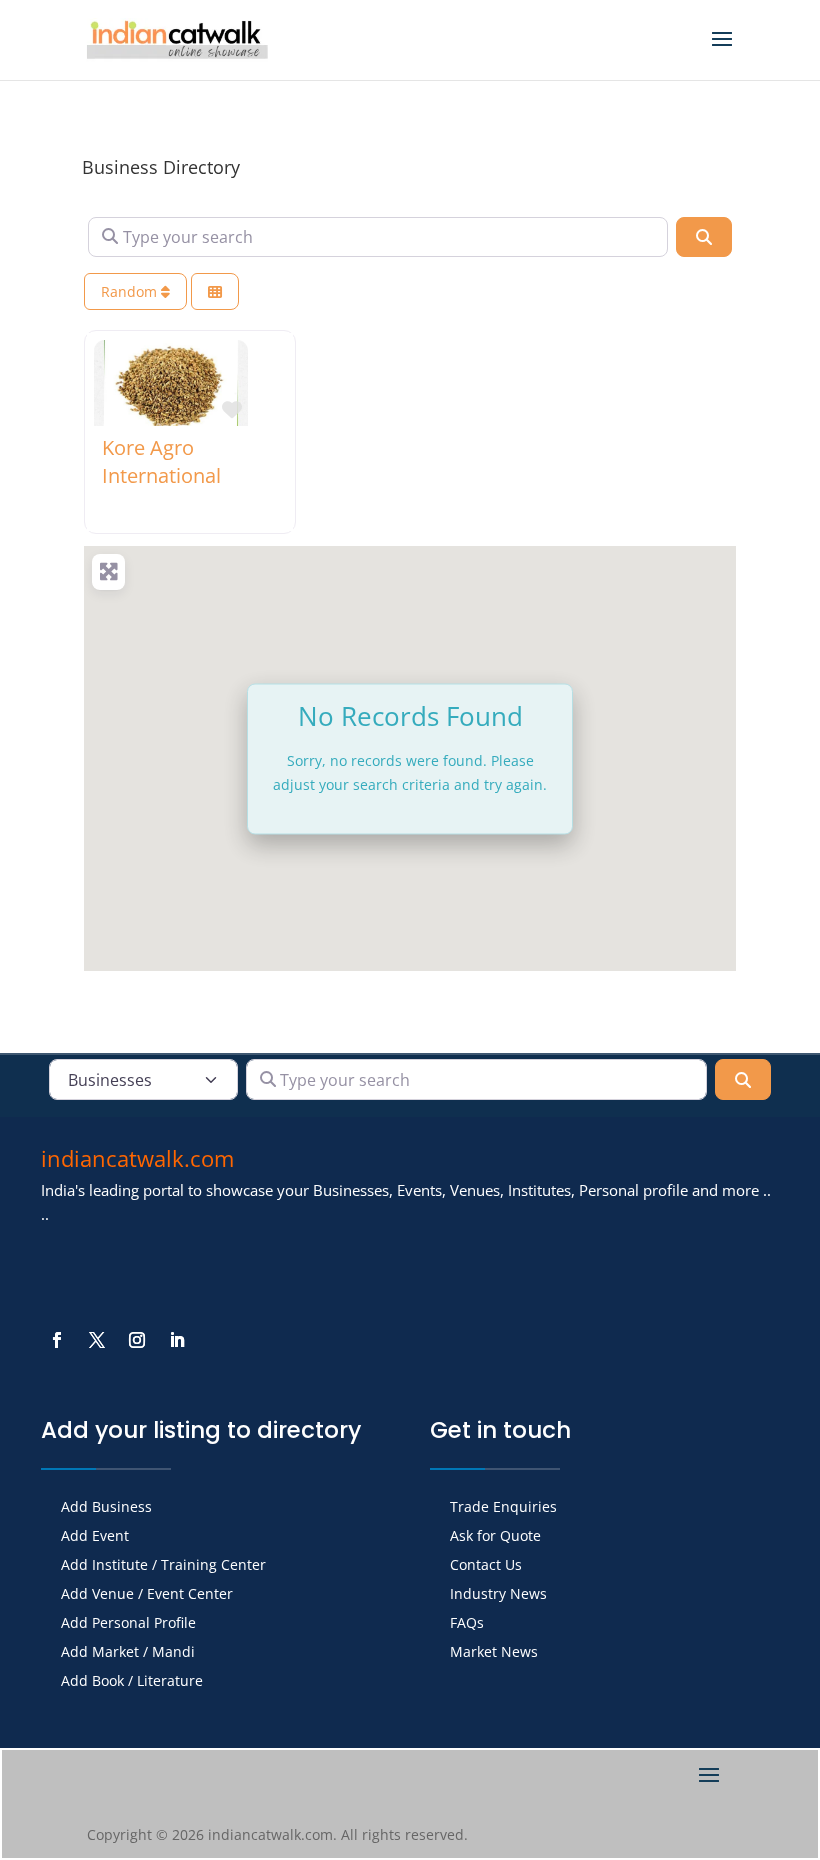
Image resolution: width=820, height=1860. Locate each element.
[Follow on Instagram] (137, 1340)
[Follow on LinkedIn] (177, 1340)
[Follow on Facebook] (57, 1340)
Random (131, 291)
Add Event (95, 1537)
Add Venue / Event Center (147, 1595)
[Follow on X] (97, 1340)
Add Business (106, 1508)
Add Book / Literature (132, 1682)
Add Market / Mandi (128, 1653)
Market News (494, 1653)
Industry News (498, 1595)
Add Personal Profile (128, 1624)
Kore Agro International (161, 461)
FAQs (467, 1624)
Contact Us (486, 1566)
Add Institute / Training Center (163, 1566)
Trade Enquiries (503, 1508)
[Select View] (215, 291)
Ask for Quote (495, 1537)
